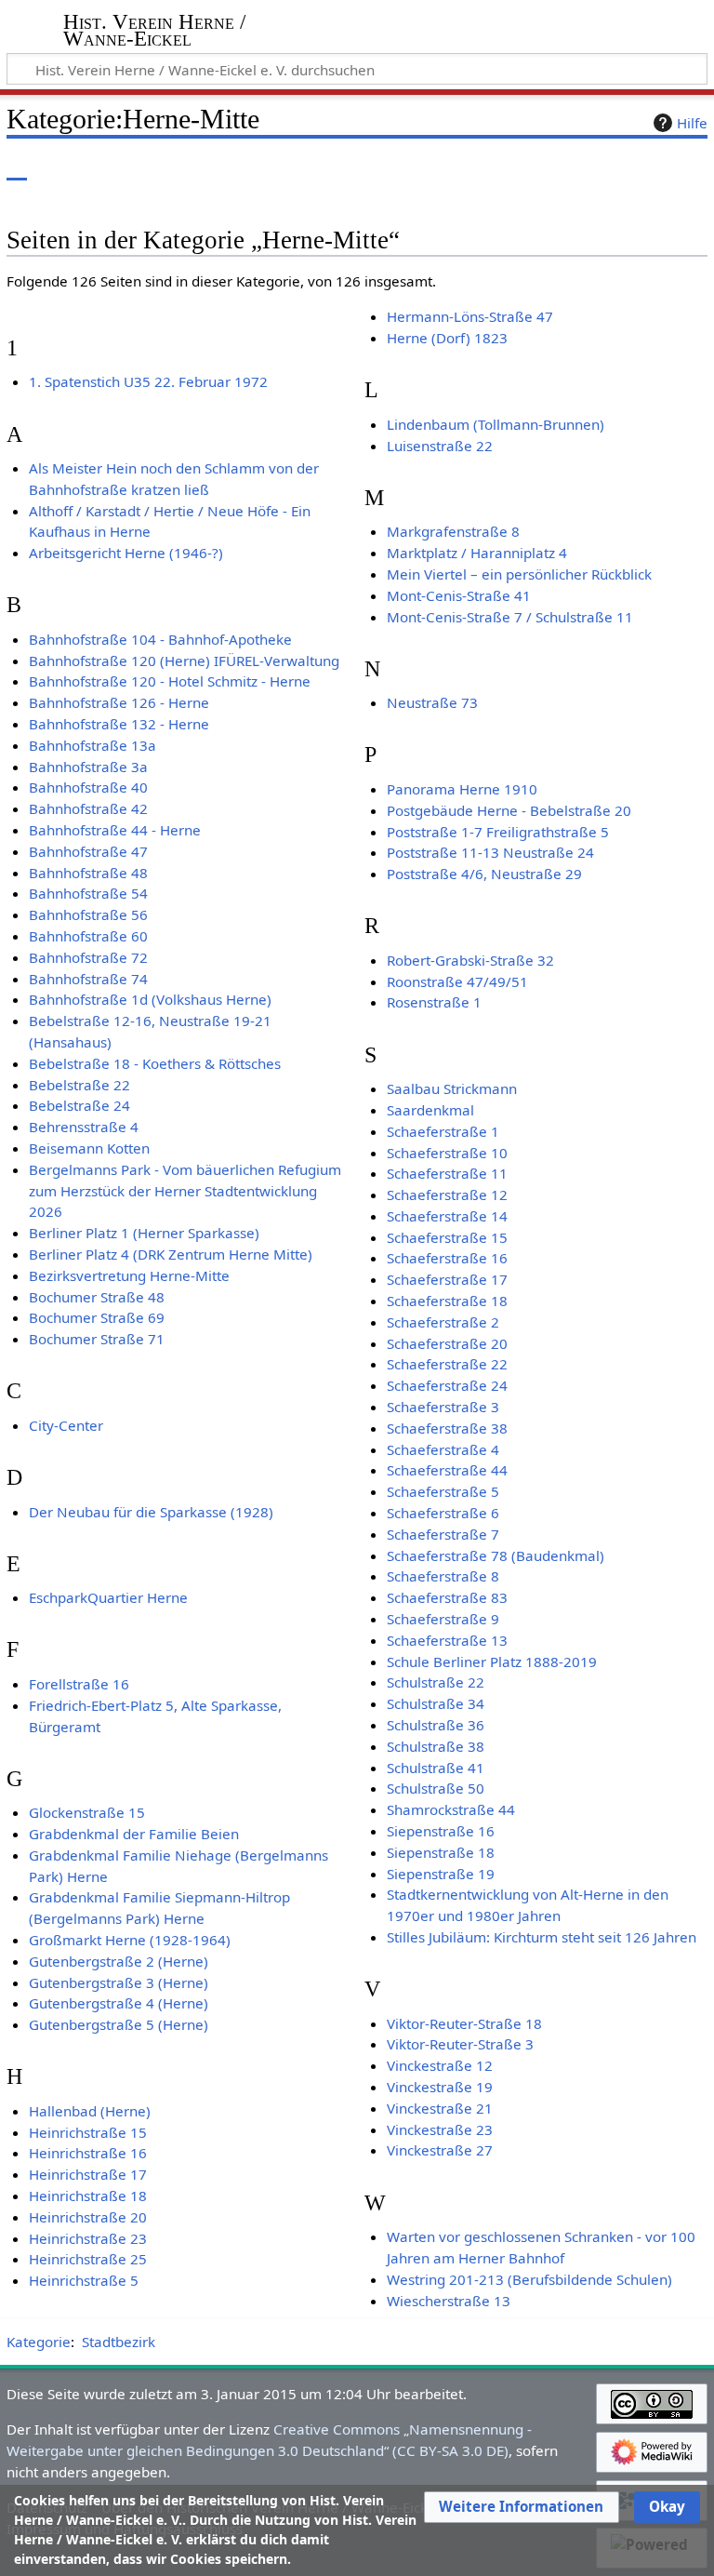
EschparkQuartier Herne (108, 1597)
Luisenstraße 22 (440, 446)
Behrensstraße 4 (84, 1127)
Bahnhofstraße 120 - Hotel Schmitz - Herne (170, 681)
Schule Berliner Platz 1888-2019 (492, 1662)
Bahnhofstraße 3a (88, 767)
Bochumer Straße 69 (97, 1317)
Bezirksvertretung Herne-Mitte (129, 1275)
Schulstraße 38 (436, 1746)
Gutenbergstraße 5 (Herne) (119, 2024)
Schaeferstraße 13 (447, 1640)
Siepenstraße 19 (441, 1874)
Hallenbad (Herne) (90, 2111)
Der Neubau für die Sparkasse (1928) (151, 1512)
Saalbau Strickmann (452, 1088)
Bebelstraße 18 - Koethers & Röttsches (155, 1063)
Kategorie (39, 2342)
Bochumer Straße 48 (97, 1297)
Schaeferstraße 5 (443, 1491)
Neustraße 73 (432, 702)
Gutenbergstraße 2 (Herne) (119, 1961)
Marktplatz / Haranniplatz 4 (477, 553)
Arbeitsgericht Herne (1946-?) (126, 553)
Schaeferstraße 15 (447, 1237)
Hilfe (692, 123)
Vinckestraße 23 (440, 2129)
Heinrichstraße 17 (88, 2174)
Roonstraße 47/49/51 (457, 981)
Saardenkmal (430, 1110)
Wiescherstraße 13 (449, 2301)
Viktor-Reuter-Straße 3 (460, 2044)
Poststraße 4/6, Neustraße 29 (484, 874)
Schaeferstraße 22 (447, 1364)
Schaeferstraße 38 (447, 1428)
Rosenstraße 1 (434, 1002)
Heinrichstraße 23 (88, 2238)
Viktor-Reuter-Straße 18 (464, 2023)
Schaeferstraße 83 (447, 1597)
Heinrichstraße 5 (84, 2280)
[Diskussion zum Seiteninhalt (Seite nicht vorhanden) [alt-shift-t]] (59, 167)
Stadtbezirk (119, 2342)
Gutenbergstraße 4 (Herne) (119, 2003)
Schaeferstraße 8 (443, 1576)
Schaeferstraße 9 (443, 1619)
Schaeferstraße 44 (447, 1470)
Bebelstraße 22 (79, 1085)
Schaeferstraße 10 (447, 1153)
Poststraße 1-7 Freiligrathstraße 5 (498, 832)
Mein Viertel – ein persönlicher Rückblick (519, 574)
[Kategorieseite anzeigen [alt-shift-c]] (17, 167)
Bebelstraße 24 (79, 1105)
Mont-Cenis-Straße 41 (459, 595)
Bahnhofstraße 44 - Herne (115, 830)
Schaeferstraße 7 (443, 1534)
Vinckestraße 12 (440, 2065)
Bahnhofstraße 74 (88, 979)
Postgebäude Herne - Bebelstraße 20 (509, 810)
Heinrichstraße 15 (88, 2132)
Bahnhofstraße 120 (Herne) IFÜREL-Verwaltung (184, 661)
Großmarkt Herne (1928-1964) (130, 1940)
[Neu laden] (650, 167)
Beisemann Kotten (89, 1148)
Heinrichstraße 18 (88, 2196)
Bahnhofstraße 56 (88, 914)
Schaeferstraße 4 (443, 1449)
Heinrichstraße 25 (88, 2259)
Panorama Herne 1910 (462, 789)
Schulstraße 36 (436, 1725)
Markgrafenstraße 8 (453, 531)
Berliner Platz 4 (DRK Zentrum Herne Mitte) (171, 1254)
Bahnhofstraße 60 (88, 936)
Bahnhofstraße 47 (88, 851)
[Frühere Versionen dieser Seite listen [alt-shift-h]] (616, 167)
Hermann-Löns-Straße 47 (470, 316)
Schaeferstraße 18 (447, 1301)
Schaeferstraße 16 (447, 1258)
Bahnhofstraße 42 (88, 808)
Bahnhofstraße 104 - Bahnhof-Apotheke (160, 639)
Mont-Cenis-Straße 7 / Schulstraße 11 (510, 617)
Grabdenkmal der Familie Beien (134, 1834)
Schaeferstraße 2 (443, 1322)
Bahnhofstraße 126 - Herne (119, 702)
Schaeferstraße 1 (443, 1131)
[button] (521, 2507)
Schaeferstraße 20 (447, 1343)
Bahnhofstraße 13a (93, 745)
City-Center (66, 1425)
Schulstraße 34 (436, 1703)
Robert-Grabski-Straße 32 (470, 960)
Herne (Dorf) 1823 (447, 338)
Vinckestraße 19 (440, 2087)
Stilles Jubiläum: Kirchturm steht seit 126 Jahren (542, 1937)
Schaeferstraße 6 (443, 1513)
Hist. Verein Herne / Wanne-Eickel (154, 31)
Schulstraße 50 (436, 1788)
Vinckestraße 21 (440, 2108)
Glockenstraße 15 (87, 1812)
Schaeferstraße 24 (447, 1385)
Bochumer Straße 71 (97, 1339)
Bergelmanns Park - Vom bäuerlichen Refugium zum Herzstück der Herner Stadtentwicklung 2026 (185, 1191)
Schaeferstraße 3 (443, 1407)
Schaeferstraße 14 (447, 1216)
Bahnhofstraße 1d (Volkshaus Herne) (150, 999)
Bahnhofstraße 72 (88, 957)
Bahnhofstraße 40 (88, 787)
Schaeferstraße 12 (447, 1195)
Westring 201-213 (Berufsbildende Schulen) (529, 2279)
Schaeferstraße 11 (447, 1173)
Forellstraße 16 (79, 1684)
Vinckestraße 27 (440, 2150)
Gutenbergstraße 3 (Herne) (119, 1982)
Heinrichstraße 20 (88, 2217)
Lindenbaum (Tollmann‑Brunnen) (496, 424)
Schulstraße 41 (436, 1768)
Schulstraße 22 (436, 1682)
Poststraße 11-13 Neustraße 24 (490, 852)
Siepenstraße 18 (441, 1852)
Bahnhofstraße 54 (88, 893)
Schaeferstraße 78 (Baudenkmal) (496, 1555)
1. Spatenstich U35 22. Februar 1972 (148, 381)
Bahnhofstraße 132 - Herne (119, 724)
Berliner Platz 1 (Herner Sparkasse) (144, 1233)
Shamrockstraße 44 (451, 1809)
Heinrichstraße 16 (88, 2153)
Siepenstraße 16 (441, 1831)
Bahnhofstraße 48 (88, 873)
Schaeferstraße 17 (447, 1279)
